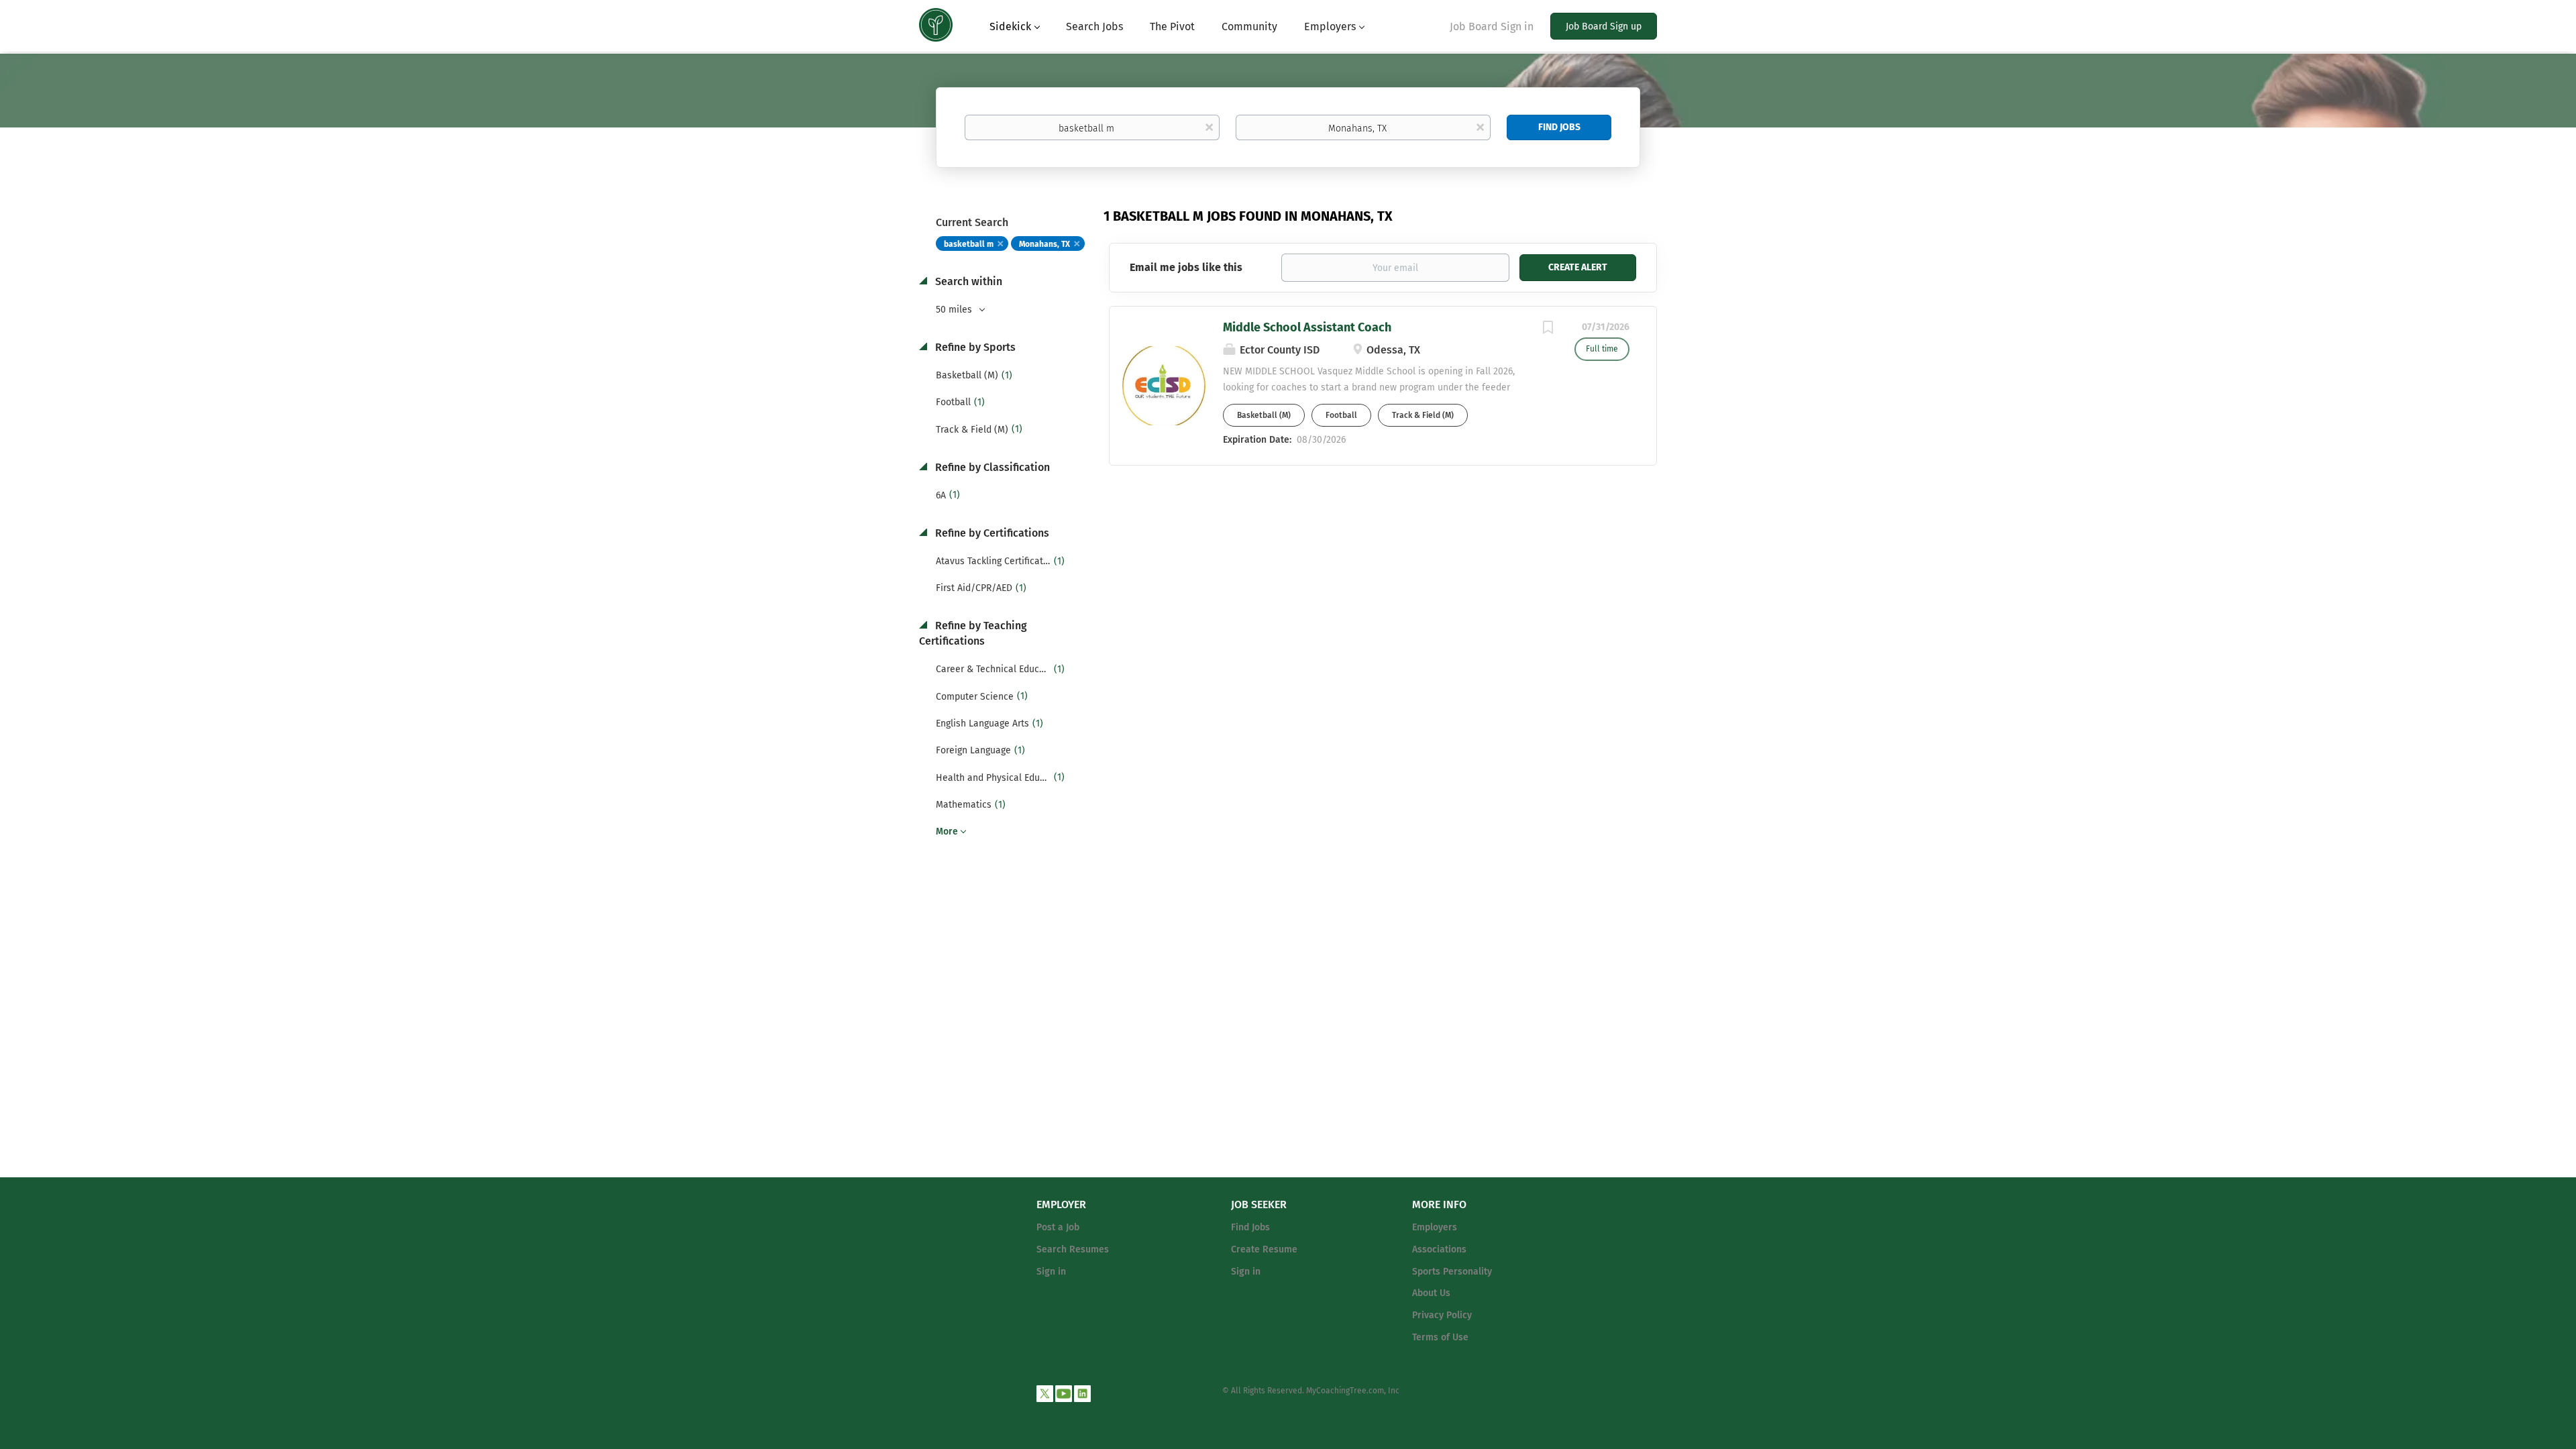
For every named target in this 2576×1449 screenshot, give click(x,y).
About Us (1431, 1293)
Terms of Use (1440, 1337)
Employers (1435, 1227)
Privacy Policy (1442, 1315)
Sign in (1051, 1272)
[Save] (1548, 329)
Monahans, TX (1044, 244)
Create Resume (1264, 1249)
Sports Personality (1452, 1272)
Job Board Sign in (1492, 26)
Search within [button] (967, 281)
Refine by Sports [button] (974, 347)
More (947, 831)
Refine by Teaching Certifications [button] (973, 633)
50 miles (955, 310)
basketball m (969, 244)
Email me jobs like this (1186, 267)
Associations (1439, 1249)
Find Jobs (1559, 127)
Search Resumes (1073, 1249)
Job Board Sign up (1604, 26)
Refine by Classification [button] (991, 467)
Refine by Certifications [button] (991, 533)
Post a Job (1058, 1227)
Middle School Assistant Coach (1307, 327)
